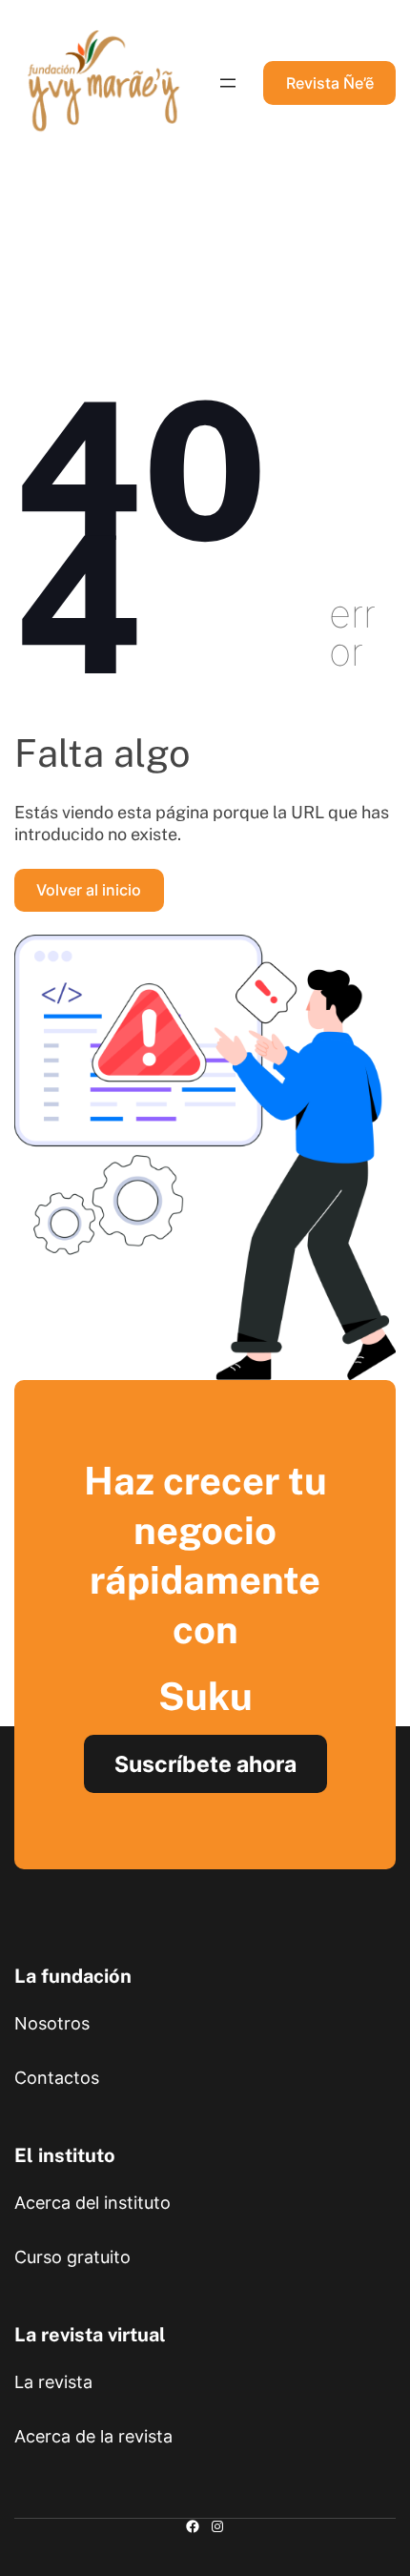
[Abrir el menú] (228, 83)
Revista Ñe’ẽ (330, 83)
